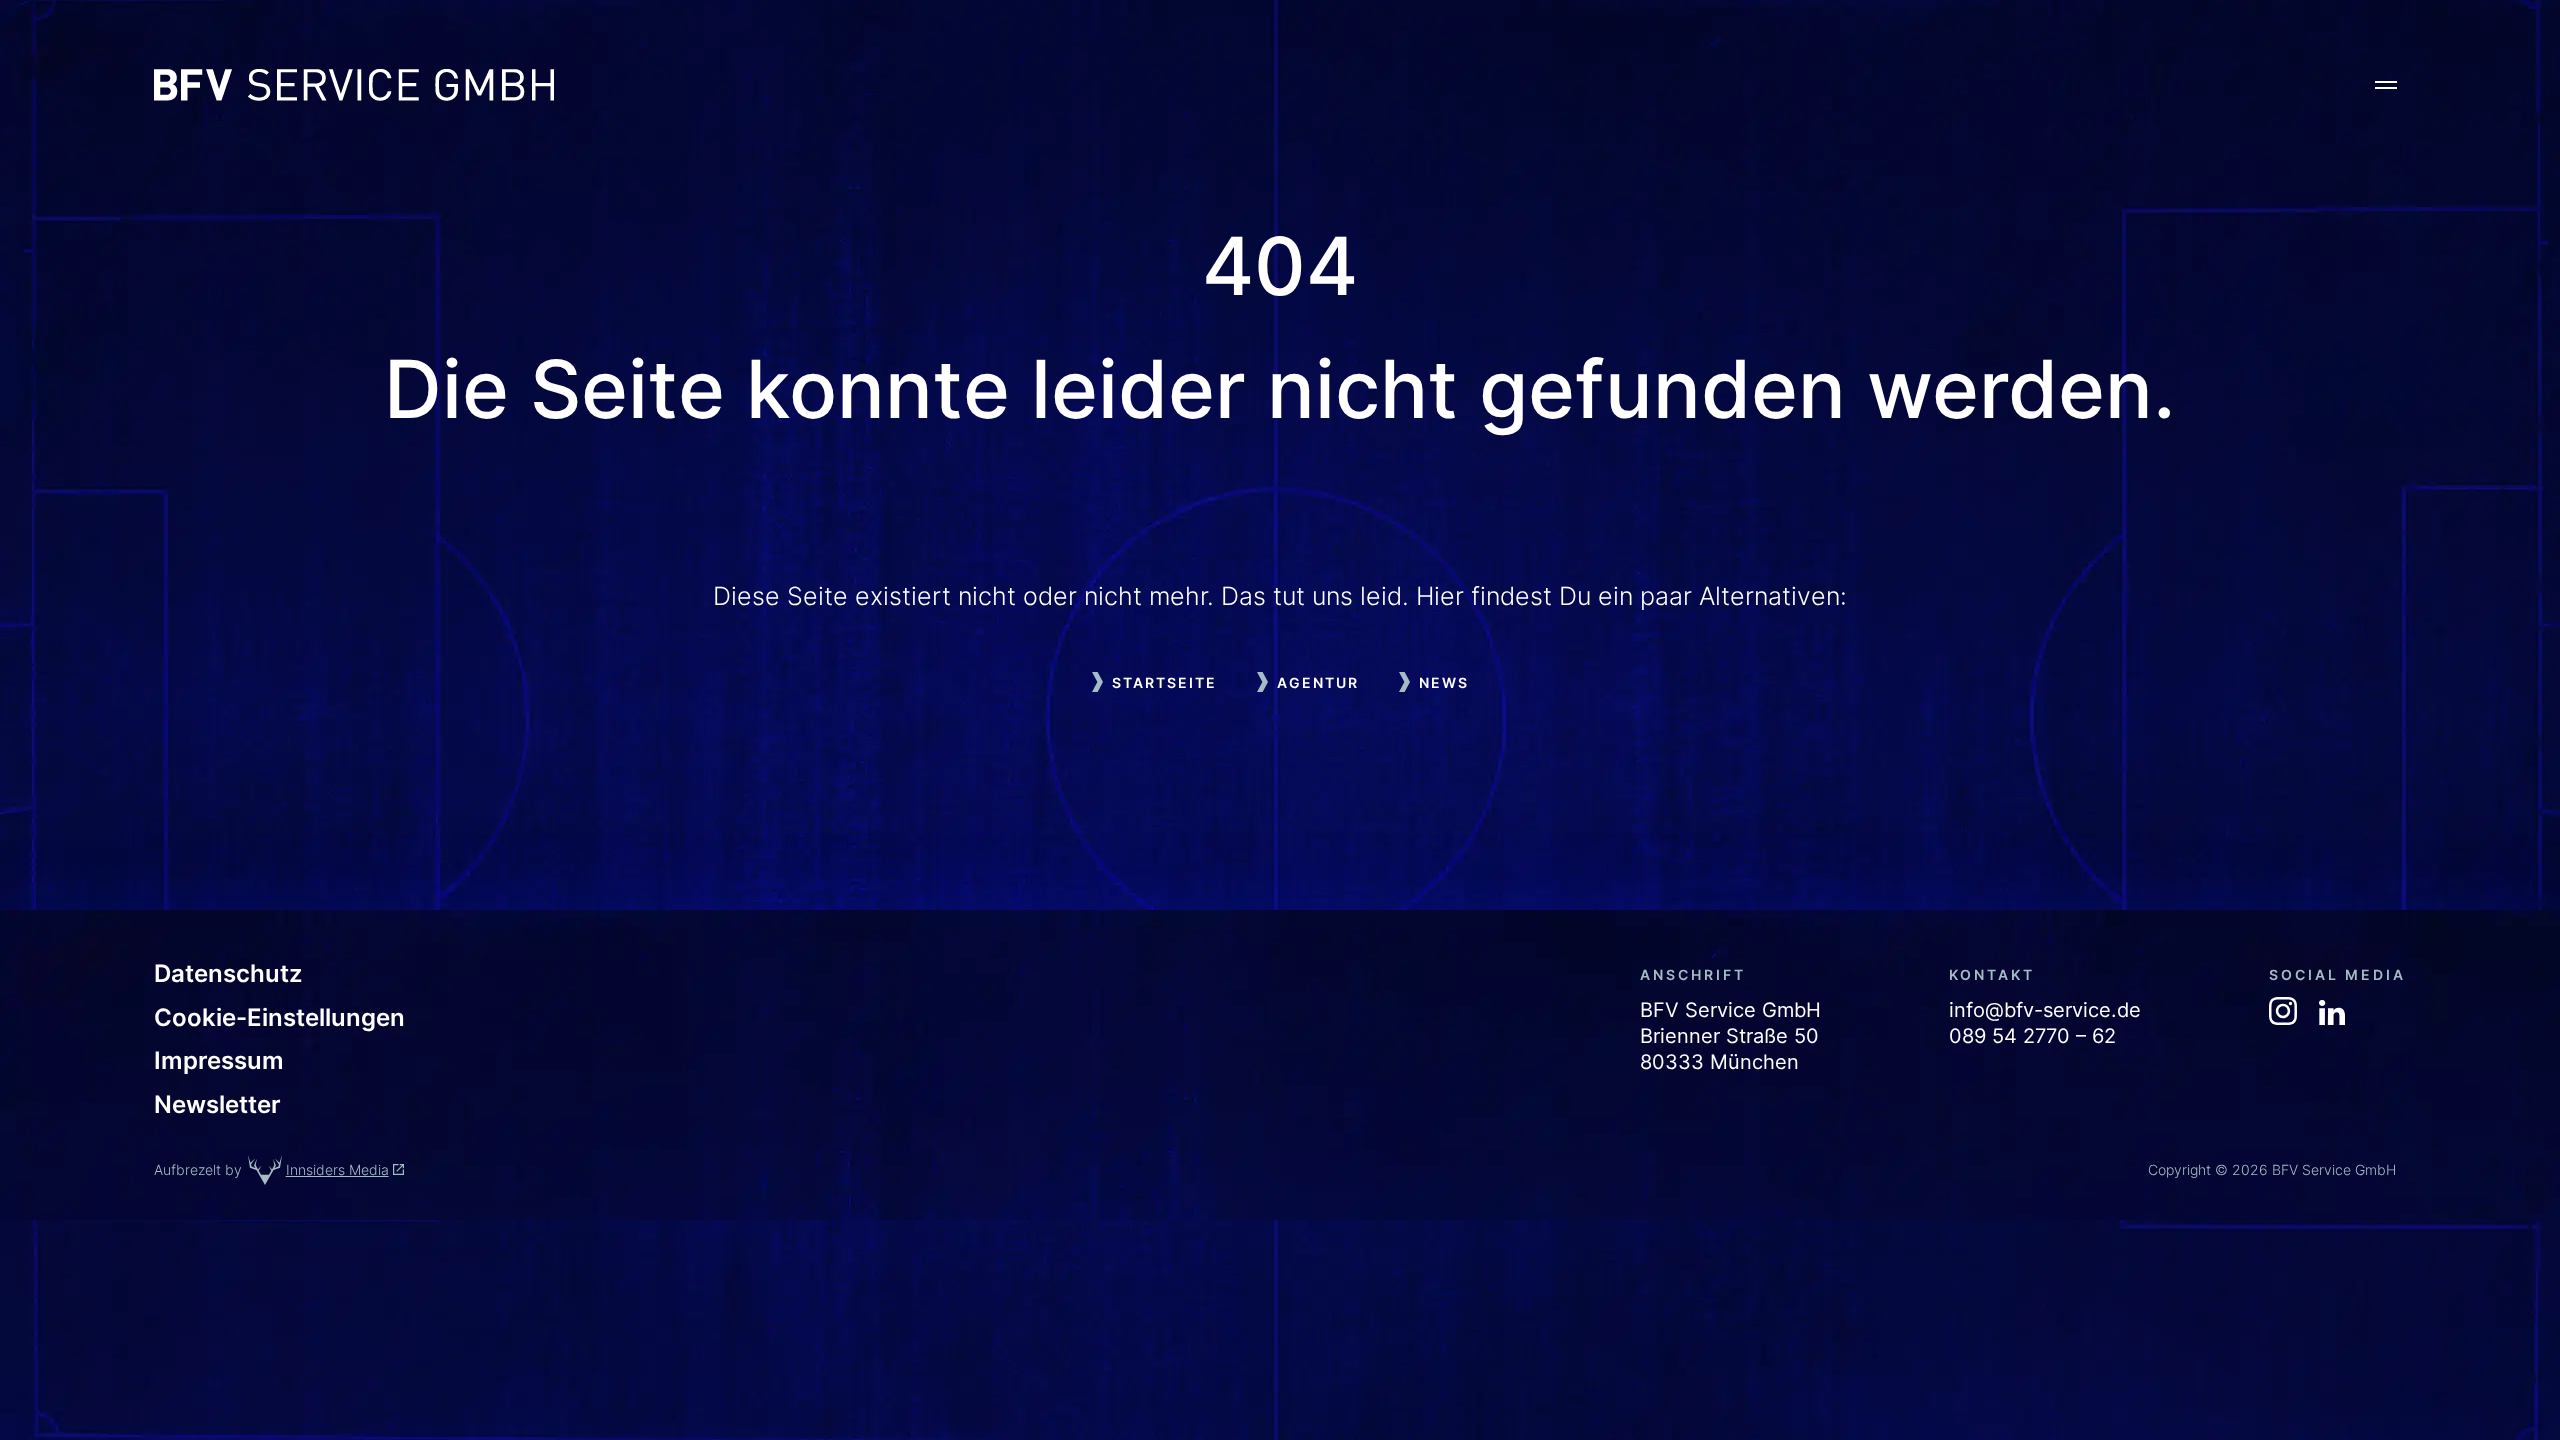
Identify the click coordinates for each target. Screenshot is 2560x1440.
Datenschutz (228, 974)
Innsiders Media (337, 1169)
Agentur (1318, 682)
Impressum (219, 1061)
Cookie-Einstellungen (279, 1018)
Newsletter (217, 1105)
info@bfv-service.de (2045, 1010)
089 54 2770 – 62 (2032, 1036)
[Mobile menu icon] (2386, 85)
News (1444, 682)
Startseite (1164, 682)
